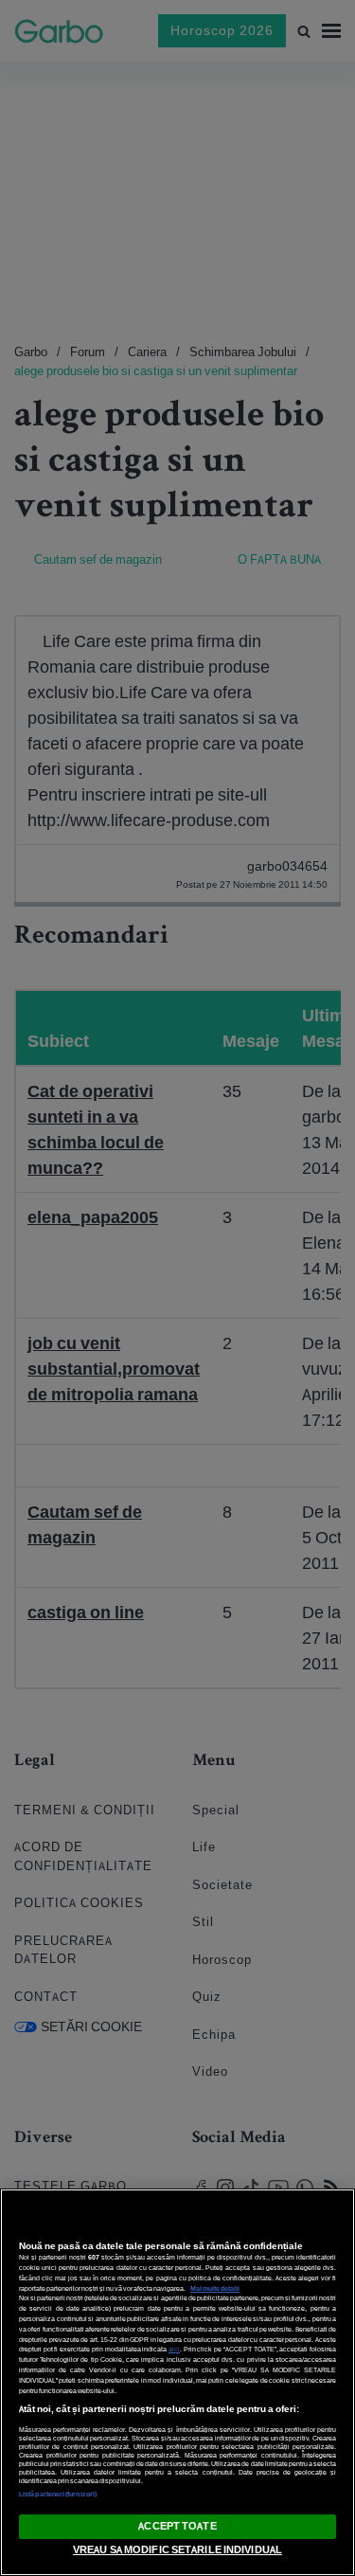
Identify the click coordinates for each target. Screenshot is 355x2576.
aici (174, 2349)
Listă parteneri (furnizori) (58, 2494)
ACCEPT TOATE (177, 2526)
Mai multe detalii (215, 2288)
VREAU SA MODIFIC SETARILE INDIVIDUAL (177, 2549)
